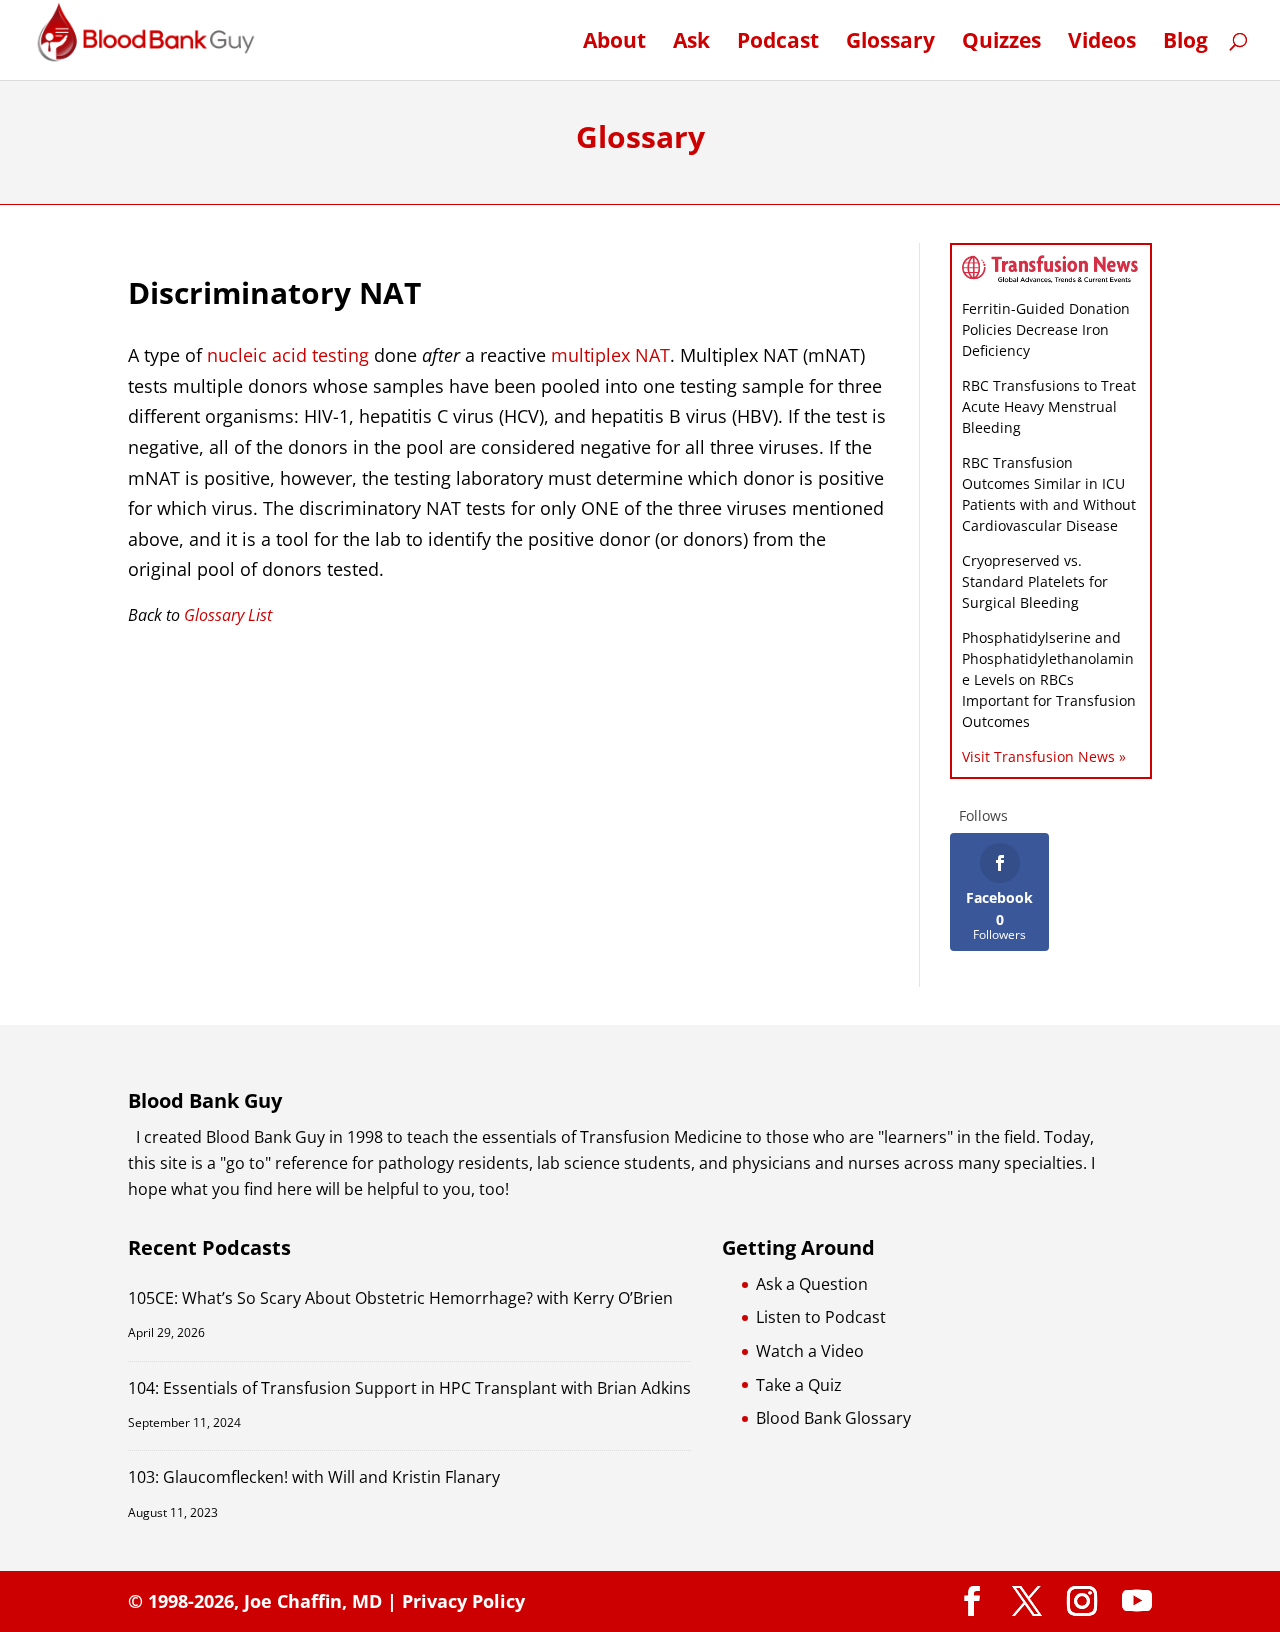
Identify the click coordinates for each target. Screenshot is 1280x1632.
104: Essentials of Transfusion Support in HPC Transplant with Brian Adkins (409, 1388)
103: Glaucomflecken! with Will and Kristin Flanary (314, 1477)
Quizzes (1001, 43)
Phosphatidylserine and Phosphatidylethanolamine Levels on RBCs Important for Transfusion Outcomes (1049, 679)
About (614, 43)
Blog (1185, 43)
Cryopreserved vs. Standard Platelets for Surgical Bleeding (1035, 581)
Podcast (778, 43)
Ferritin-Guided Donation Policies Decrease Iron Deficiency (1046, 329)
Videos (1102, 43)
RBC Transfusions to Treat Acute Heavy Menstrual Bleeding (1049, 406)
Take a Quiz (799, 1385)
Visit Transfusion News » (1044, 756)
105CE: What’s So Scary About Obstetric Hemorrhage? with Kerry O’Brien (400, 1298)
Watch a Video (810, 1351)
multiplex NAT (610, 355)
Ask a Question (812, 1284)
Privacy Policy (463, 1601)
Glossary (890, 43)
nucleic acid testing (288, 355)
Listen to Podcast (821, 1317)
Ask (691, 43)
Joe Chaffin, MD (313, 1601)
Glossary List (228, 615)
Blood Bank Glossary (833, 1418)
